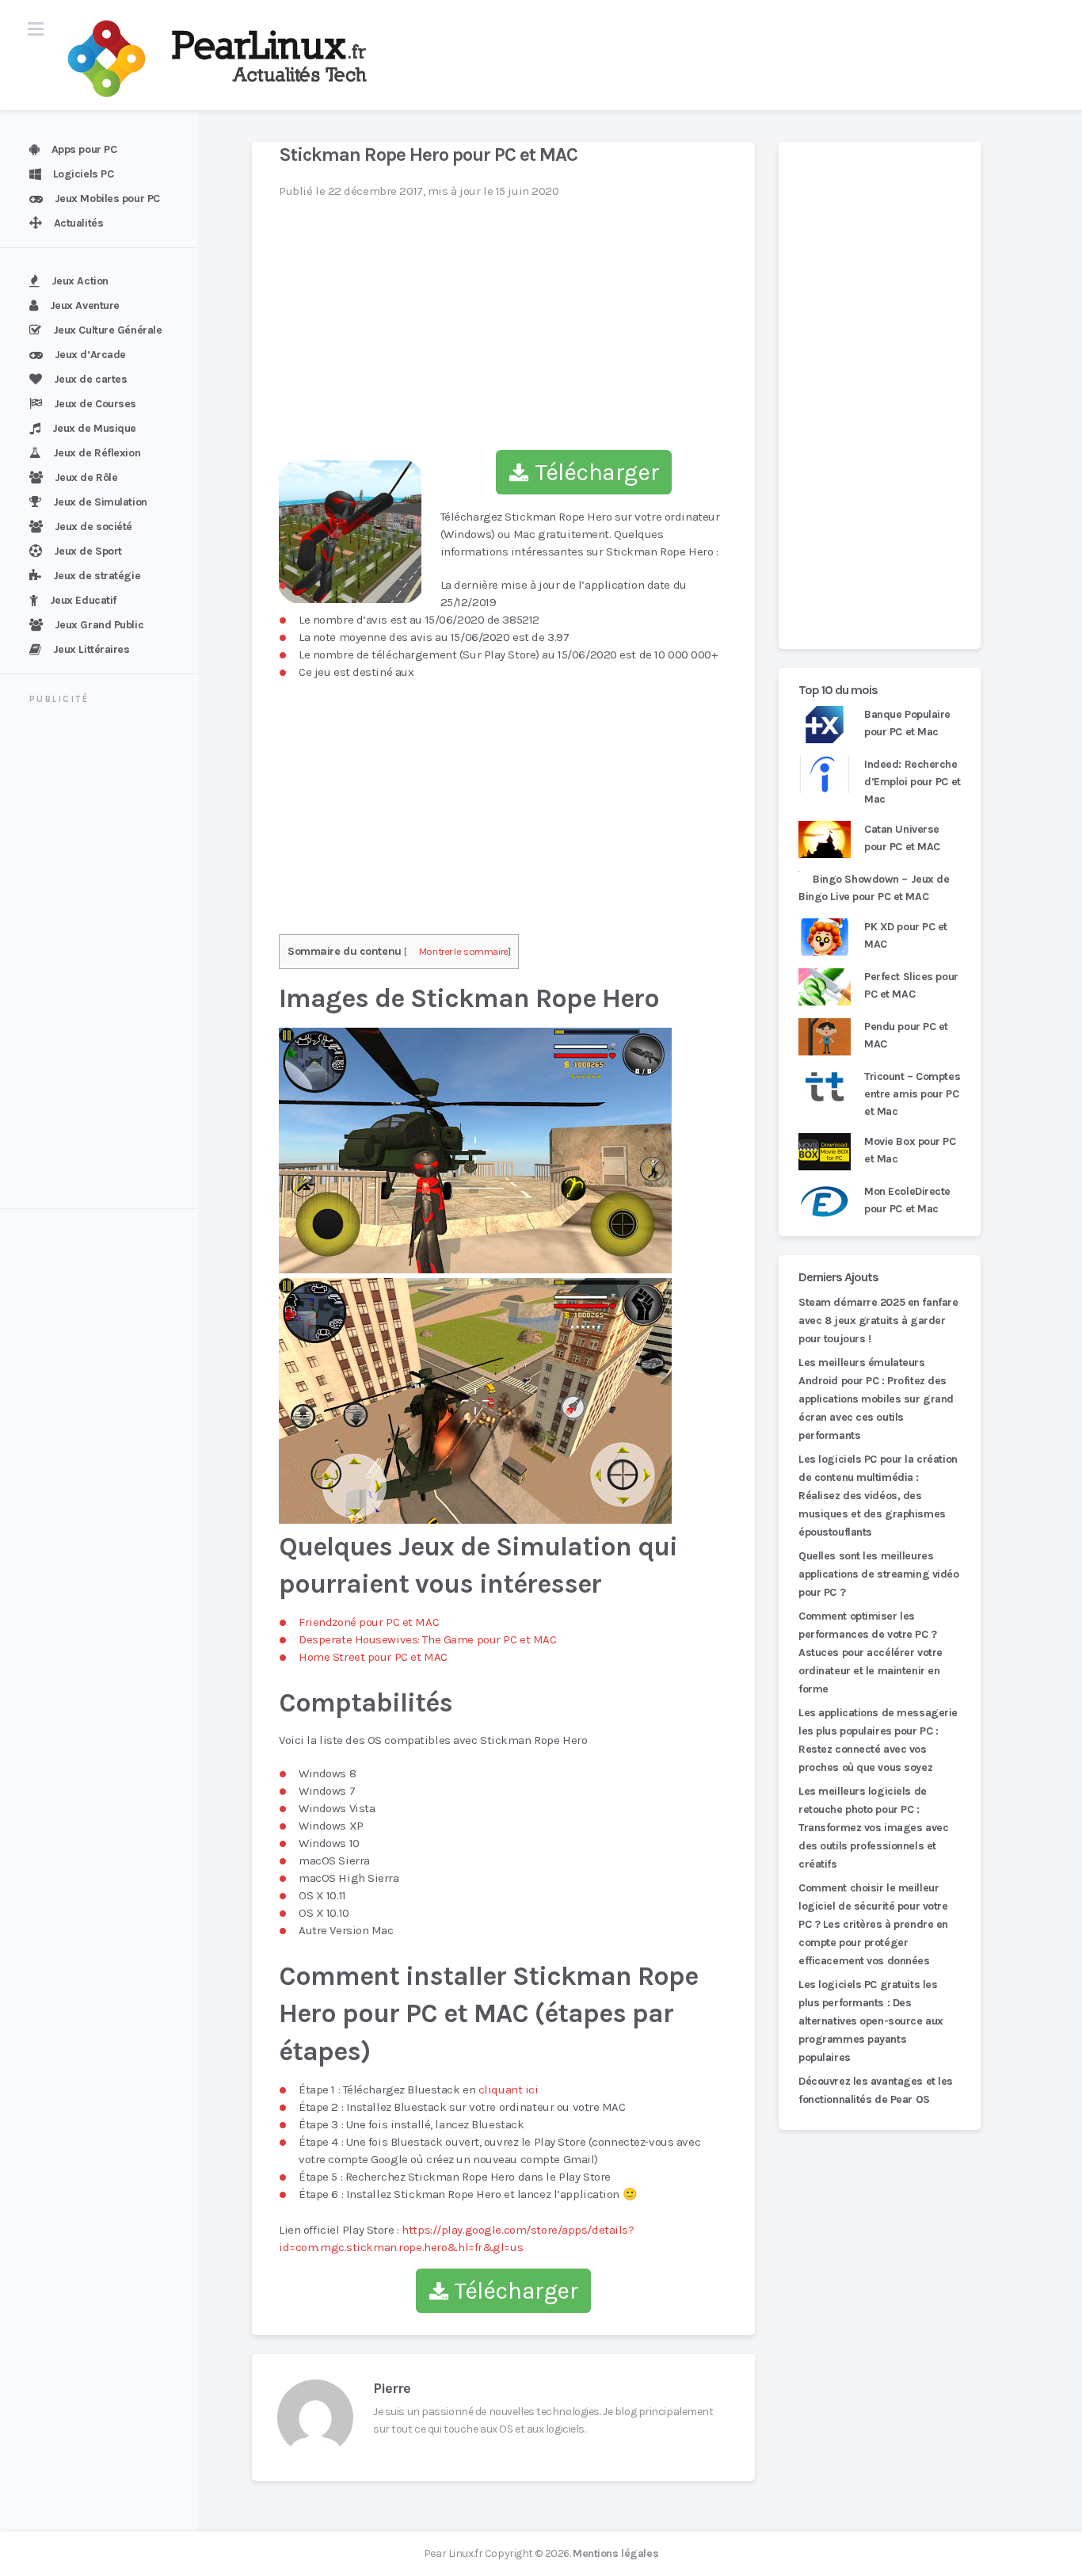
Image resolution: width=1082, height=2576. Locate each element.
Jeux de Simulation (100, 502)
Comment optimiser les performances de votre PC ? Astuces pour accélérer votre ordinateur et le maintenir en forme (871, 1652)
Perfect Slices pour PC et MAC (911, 985)
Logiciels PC (84, 174)
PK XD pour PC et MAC (906, 935)
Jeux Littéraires (91, 649)
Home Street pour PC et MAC (373, 1657)
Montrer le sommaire (464, 951)
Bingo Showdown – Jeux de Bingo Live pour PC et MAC (874, 888)
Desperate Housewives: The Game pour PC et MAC (427, 1639)
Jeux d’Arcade (90, 355)
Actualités (79, 223)
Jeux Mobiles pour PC (107, 198)
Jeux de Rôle (86, 477)
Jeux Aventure (85, 305)
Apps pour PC (84, 149)
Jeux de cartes (91, 379)
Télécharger (594, 472)
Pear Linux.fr (453, 2553)
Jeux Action (80, 281)
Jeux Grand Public (99, 625)
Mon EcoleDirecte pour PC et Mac (907, 1200)
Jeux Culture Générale (108, 330)
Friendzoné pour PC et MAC (369, 1622)
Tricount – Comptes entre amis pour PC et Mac (912, 1094)
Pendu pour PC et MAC (906, 1035)
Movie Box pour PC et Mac (910, 1150)
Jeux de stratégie (97, 576)
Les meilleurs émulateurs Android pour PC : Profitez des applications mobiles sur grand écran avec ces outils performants (876, 1399)
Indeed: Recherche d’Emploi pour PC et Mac (912, 782)
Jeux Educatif (83, 600)
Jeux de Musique (94, 428)
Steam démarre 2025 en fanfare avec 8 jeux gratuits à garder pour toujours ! (878, 1320)
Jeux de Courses (95, 404)
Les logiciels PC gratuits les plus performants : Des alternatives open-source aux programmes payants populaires (871, 2021)
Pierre (392, 2388)
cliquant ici (509, 2089)
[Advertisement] (109, 959)
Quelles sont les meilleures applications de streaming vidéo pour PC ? (879, 1574)
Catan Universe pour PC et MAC (902, 838)
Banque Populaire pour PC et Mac (907, 723)
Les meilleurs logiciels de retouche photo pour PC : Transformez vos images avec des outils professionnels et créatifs (873, 1828)
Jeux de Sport (88, 551)
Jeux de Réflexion (97, 453)
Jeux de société (93, 527)
